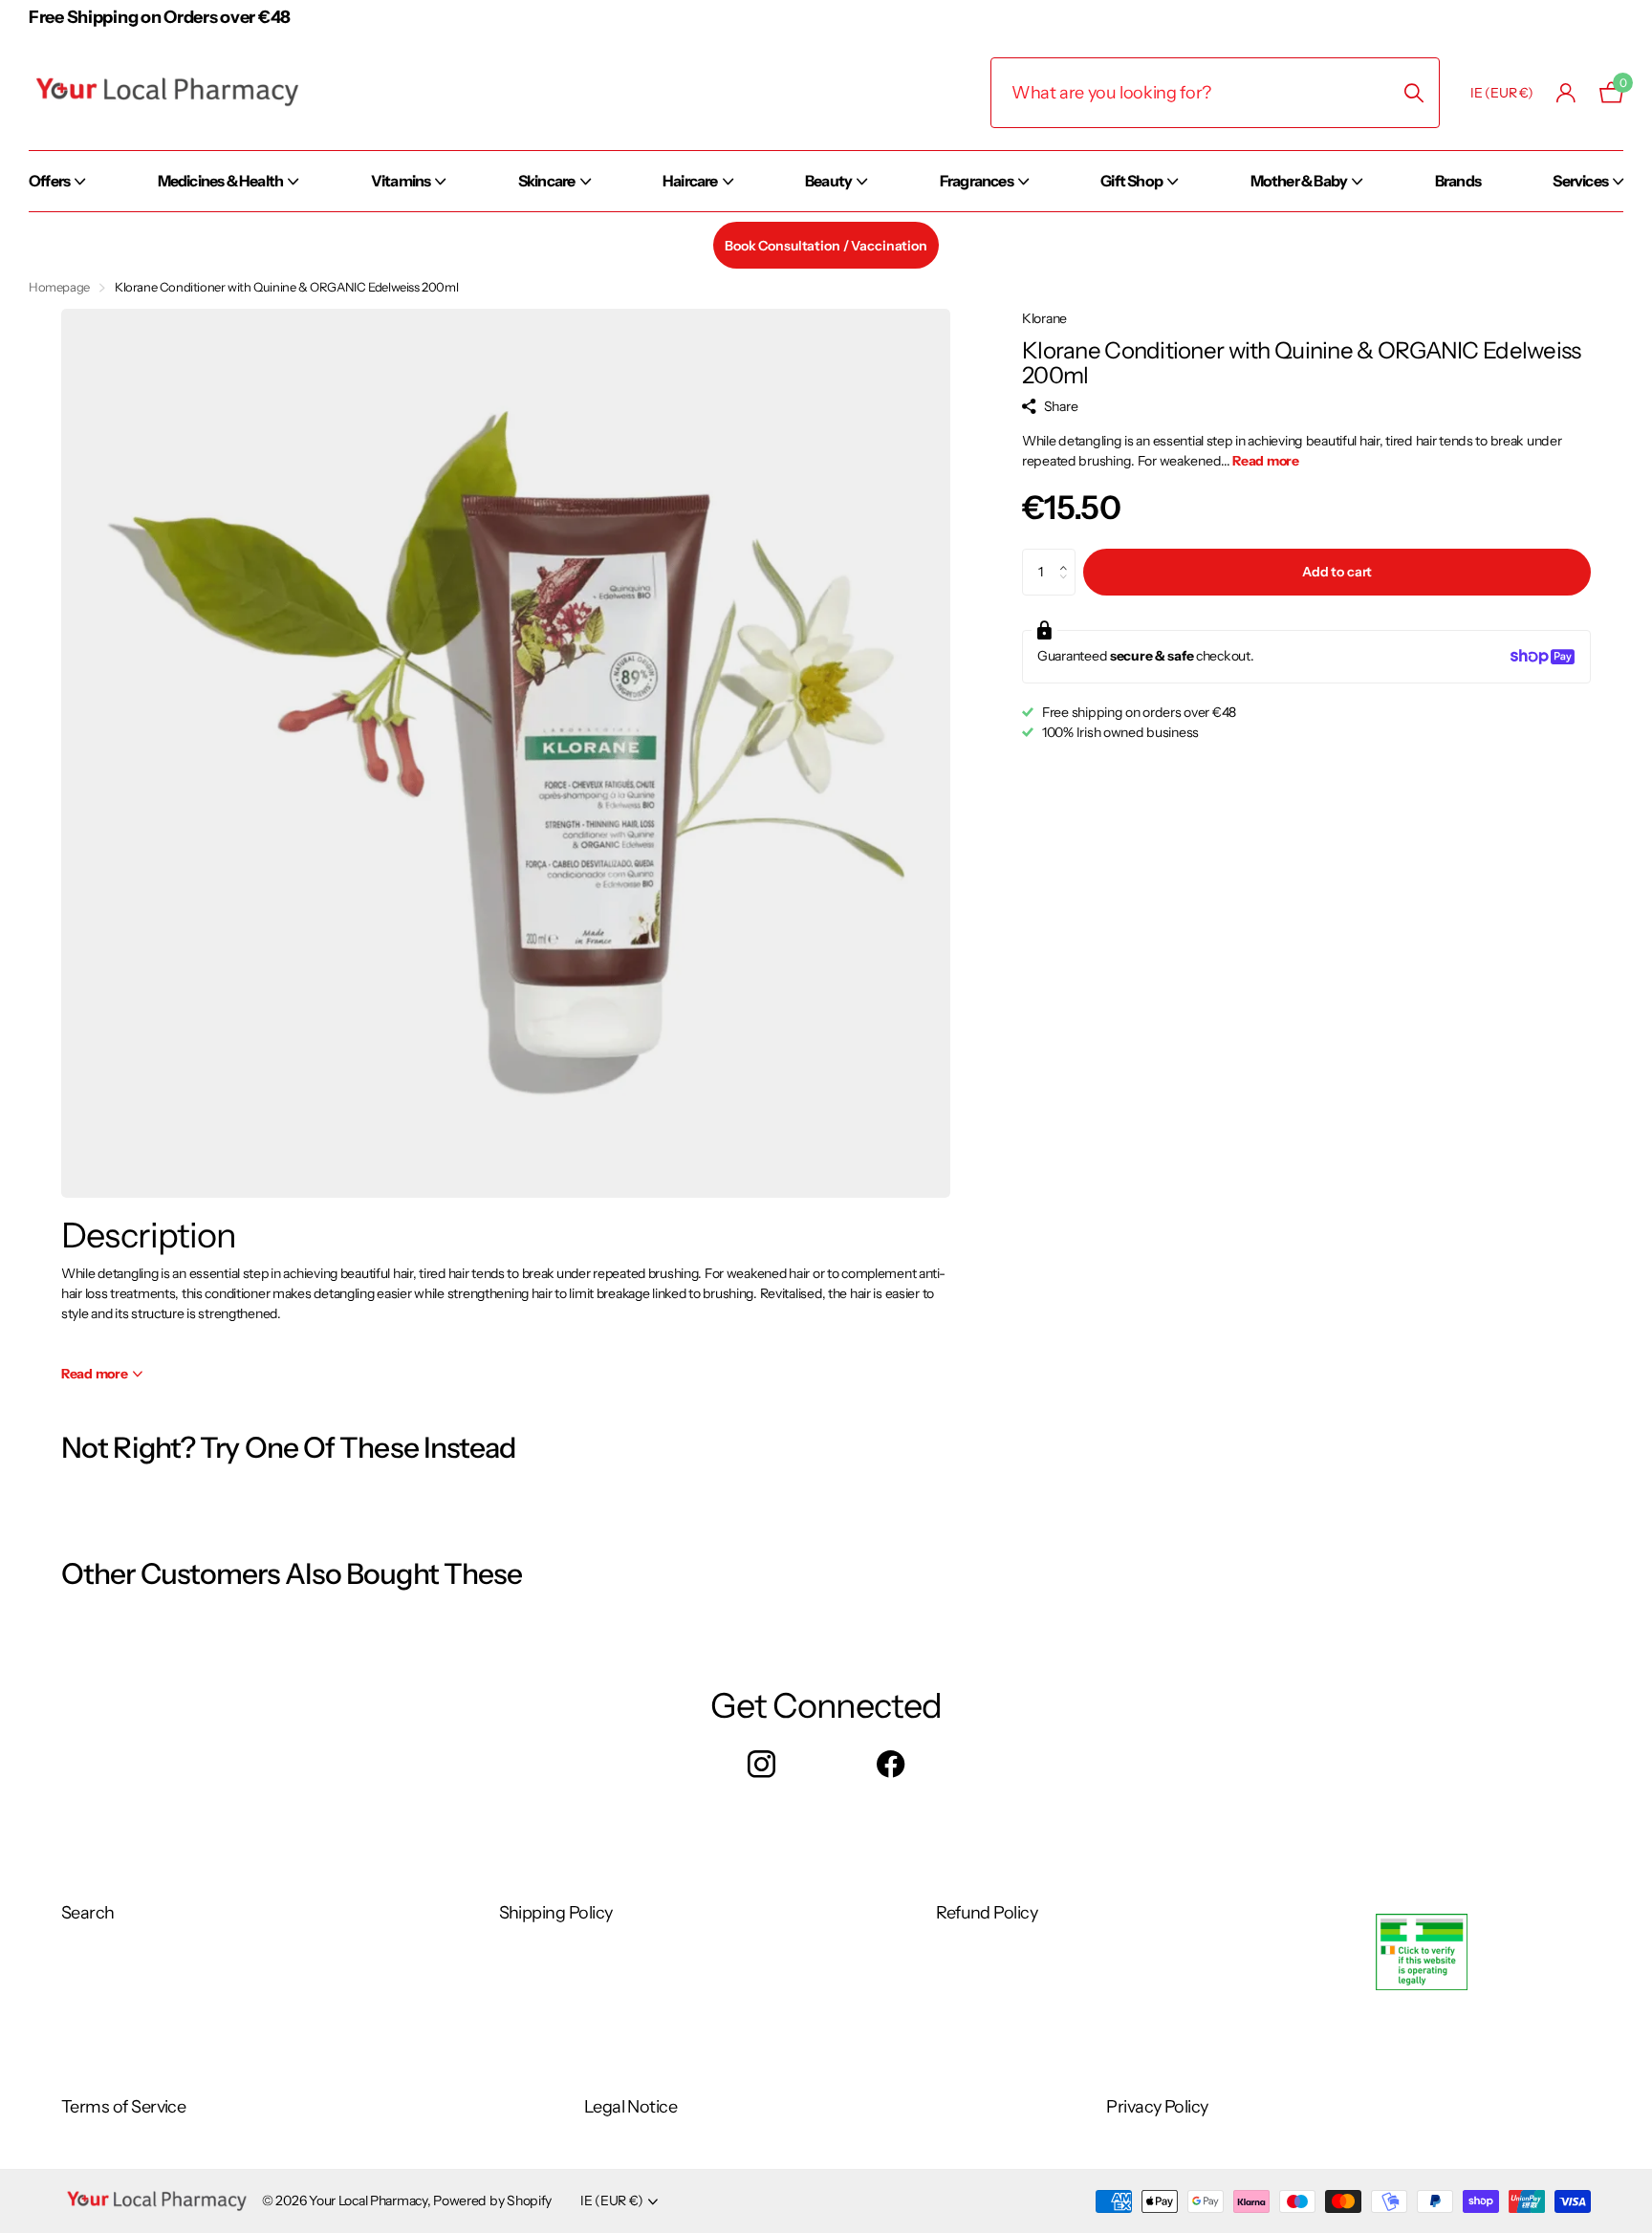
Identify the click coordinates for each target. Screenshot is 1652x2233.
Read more (1265, 461)
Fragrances (977, 181)
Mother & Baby (1299, 181)
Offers (49, 181)
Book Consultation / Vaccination (826, 246)
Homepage (59, 287)
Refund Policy (987, 1913)
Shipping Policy (556, 1913)
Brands (1458, 181)
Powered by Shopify (492, 2200)
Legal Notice (631, 2107)
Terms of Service (123, 2107)
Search (88, 1913)
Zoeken (1413, 93)
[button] (1068, 555)
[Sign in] (1566, 93)
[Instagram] (761, 1765)
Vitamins (401, 181)
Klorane (1044, 318)
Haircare (690, 181)
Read (95, 1374)
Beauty (828, 181)
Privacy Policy (1157, 2107)
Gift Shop (1131, 181)
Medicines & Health (221, 181)
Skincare (547, 181)
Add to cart (1337, 572)
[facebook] (891, 1765)
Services (1580, 181)
